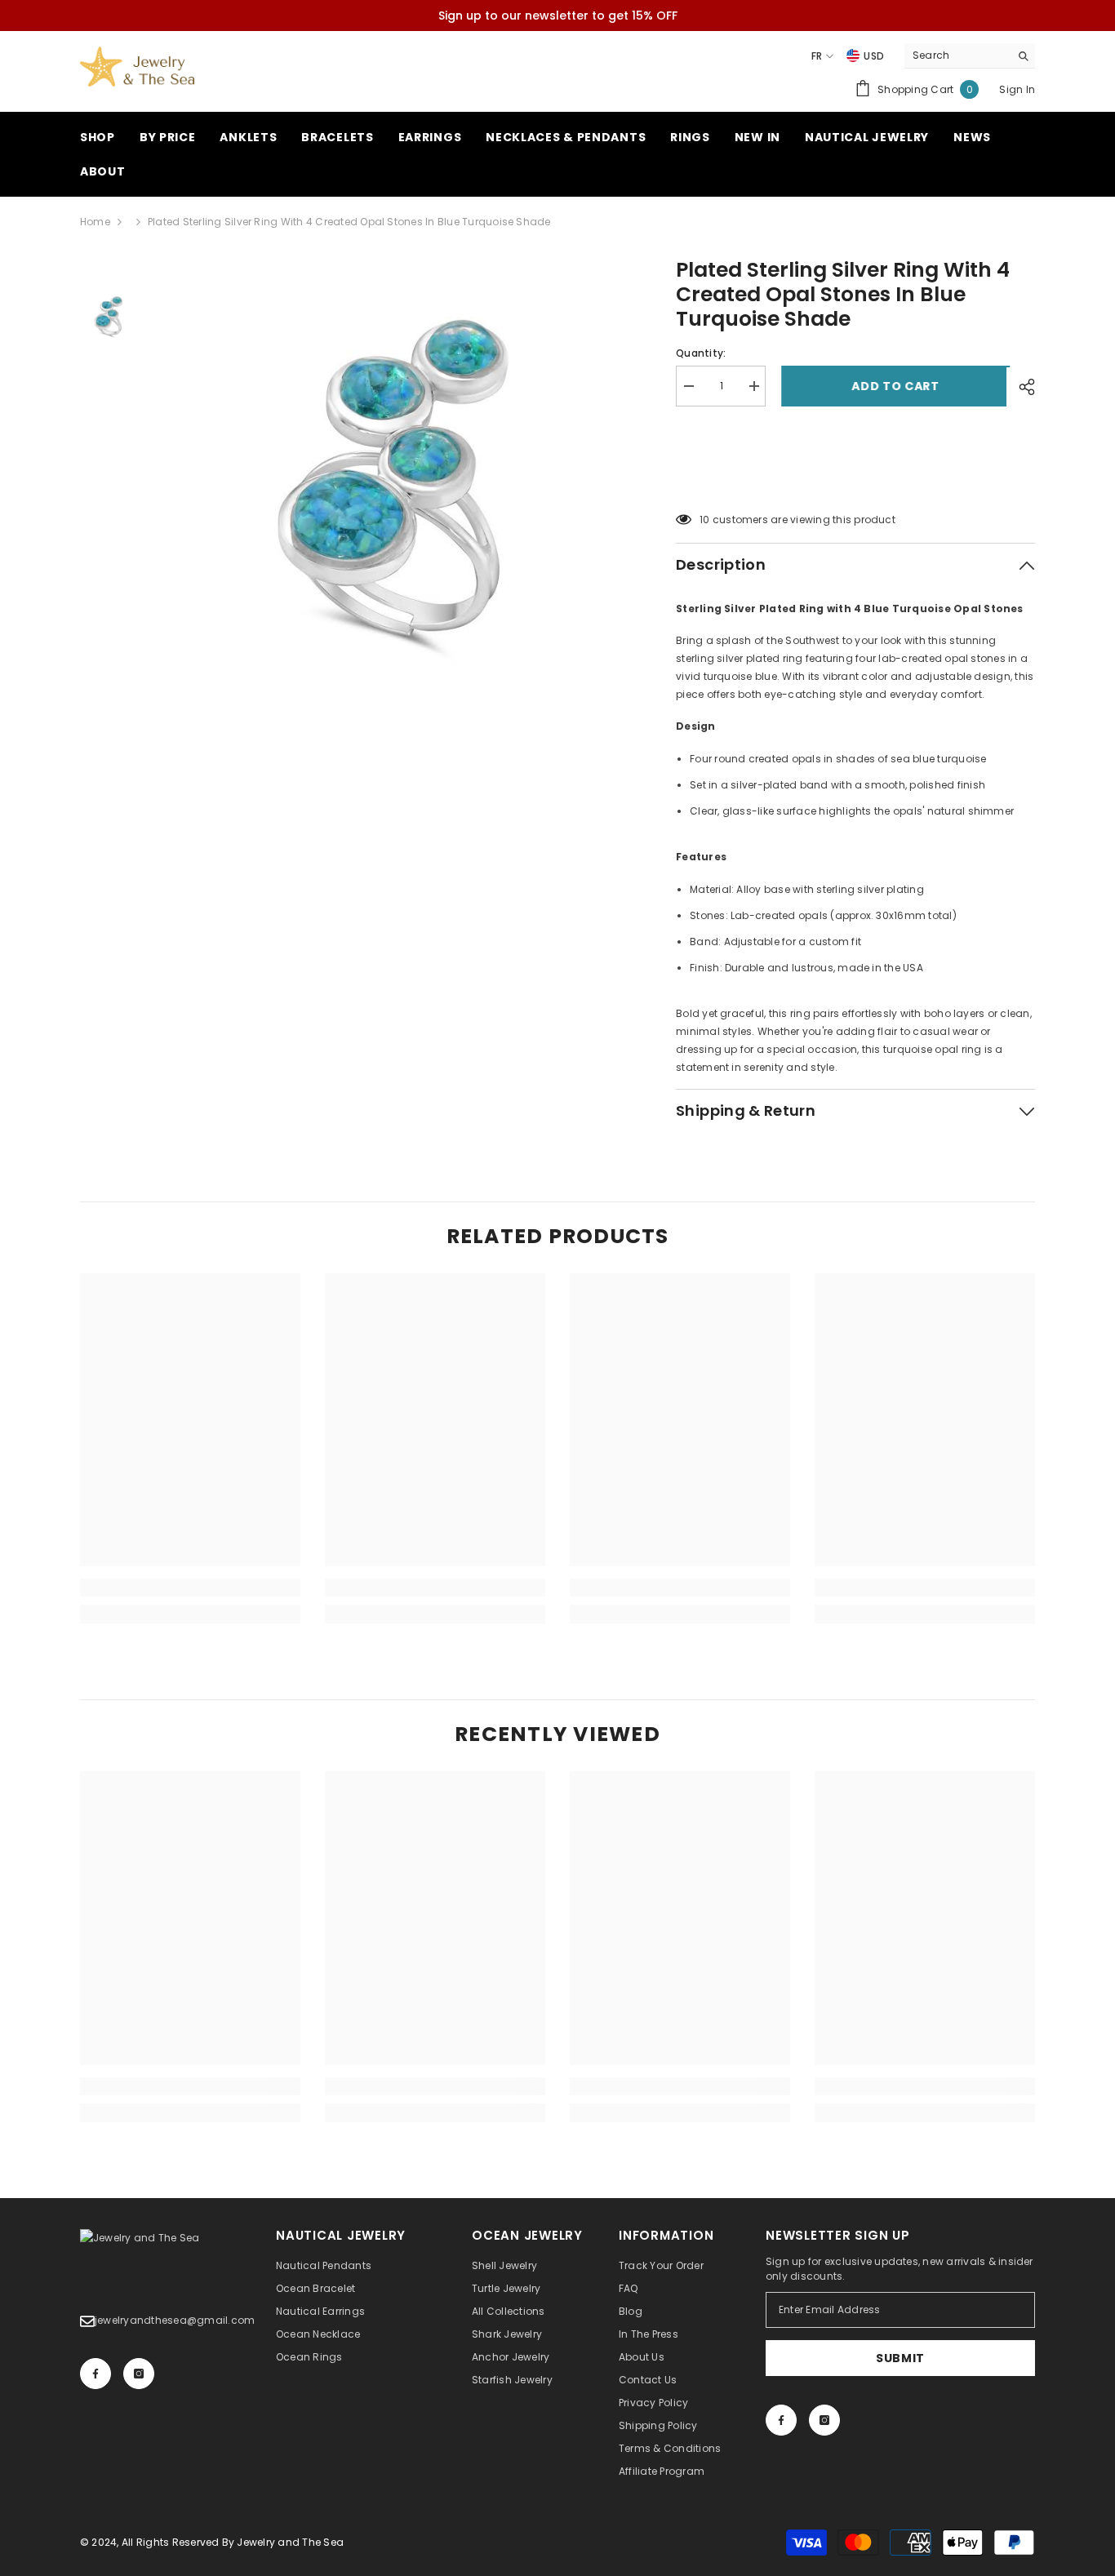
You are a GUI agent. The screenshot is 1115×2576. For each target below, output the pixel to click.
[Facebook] (96, 2374)
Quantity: (701, 353)
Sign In (1017, 89)
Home (95, 222)
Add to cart (892, 386)
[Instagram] (139, 2374)
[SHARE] (1021, 387)
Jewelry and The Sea (290, 2542)
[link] (190, 1588)
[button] (855, 478)
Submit (900, 2358)
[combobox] (957, 56)
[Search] (970, 56)
